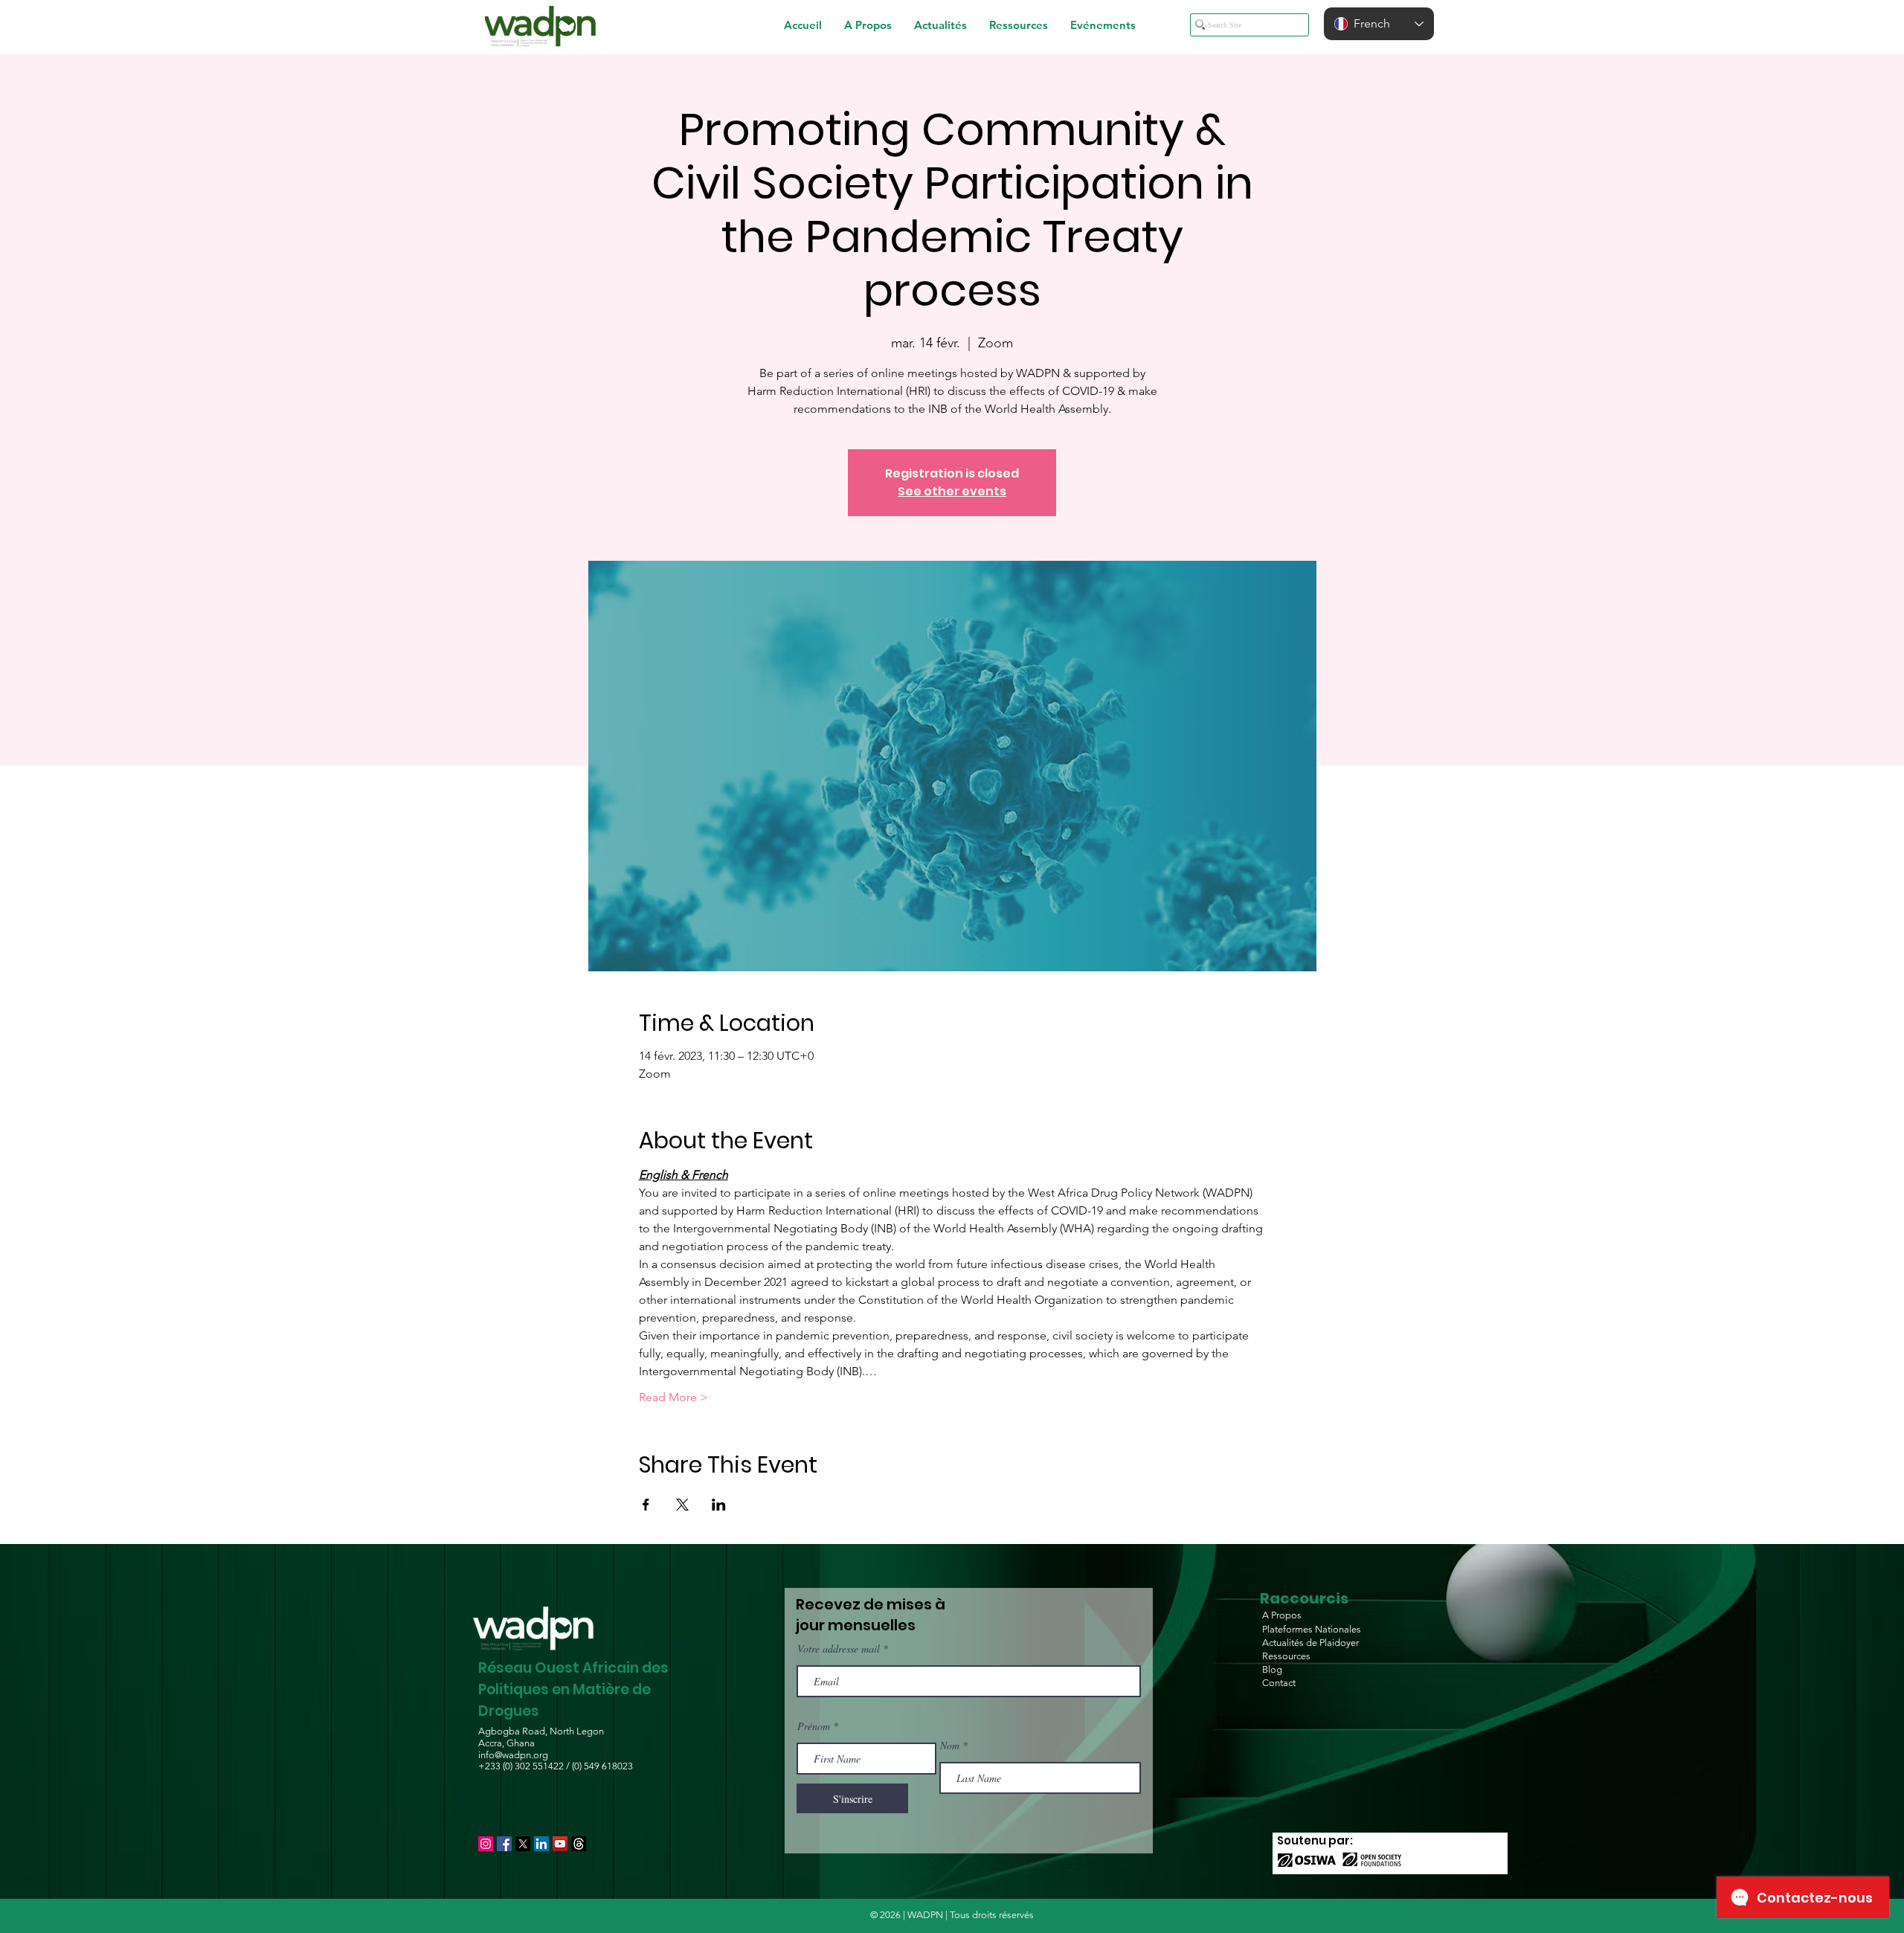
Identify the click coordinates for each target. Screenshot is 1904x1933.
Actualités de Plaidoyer (1310, 1643)
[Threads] (579, 1844)
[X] (523, 1844)
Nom (950, 1746)
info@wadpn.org (513, 1755)
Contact (1279, 1683)
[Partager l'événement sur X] (682, 1505)
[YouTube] (560, 1844)
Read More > (673, 1397)
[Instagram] (486, 1844)
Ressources (1286, 1656)
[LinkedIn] (541, 1844)
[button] (868, 25)
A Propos (1282, 1615)
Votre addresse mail (839, 1649)
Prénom (814, 1726)
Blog (1272, 1669)
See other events (952, 491)
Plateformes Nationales (1312, 1629)
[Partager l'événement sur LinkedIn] (719, 1505)
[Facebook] (504, 1844)
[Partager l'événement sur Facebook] (646, 1505)
